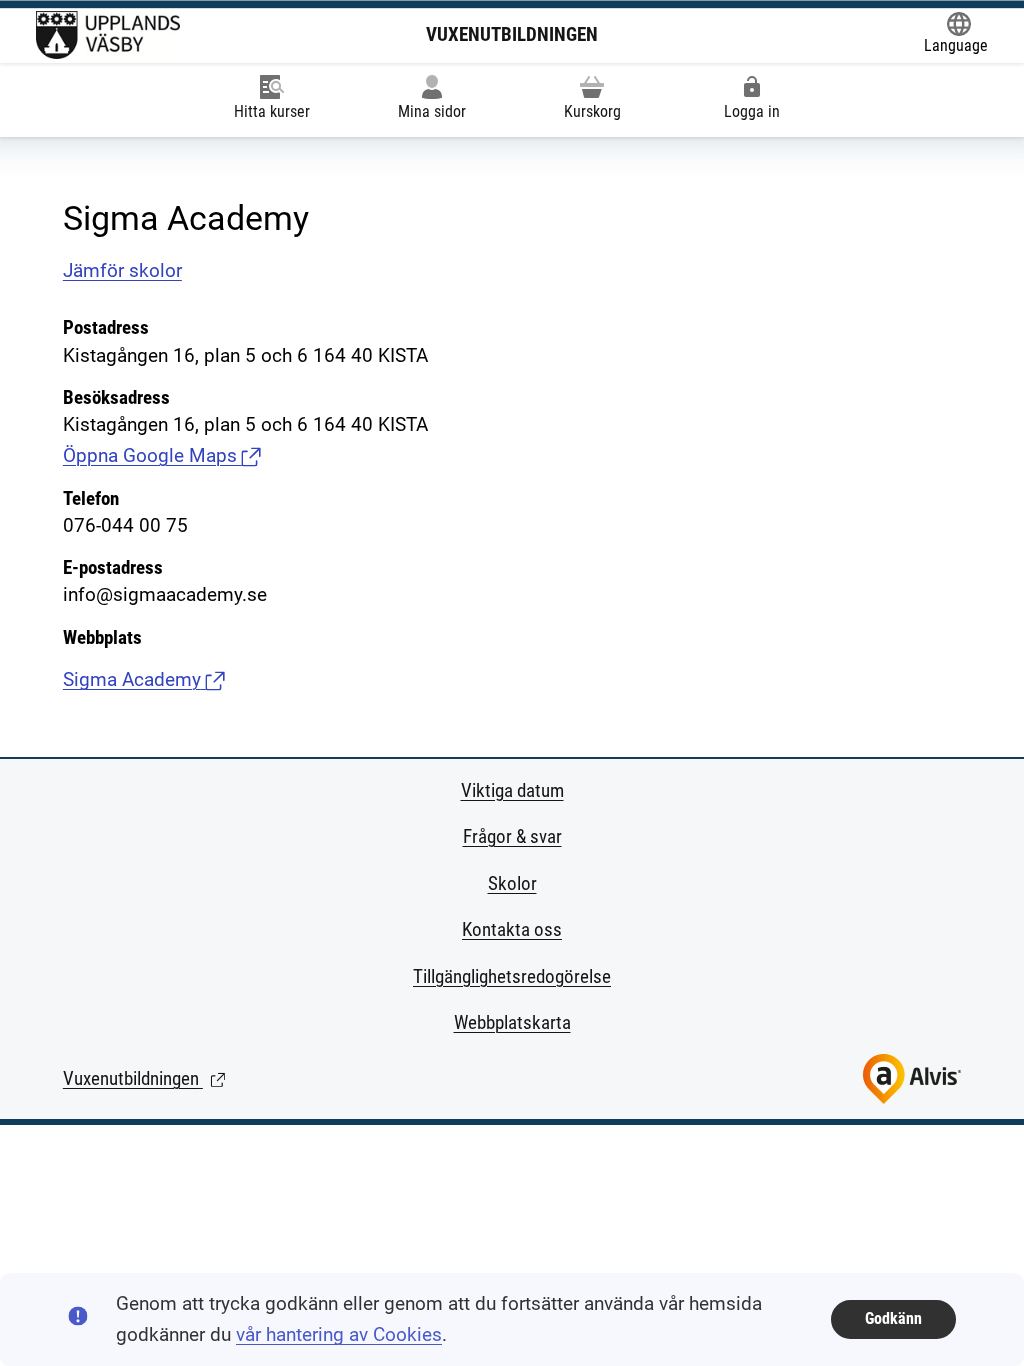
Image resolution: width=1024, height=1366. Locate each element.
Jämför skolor (122, 270)
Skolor (512, 883)
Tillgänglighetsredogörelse (512, 976)
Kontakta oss (512, 929)
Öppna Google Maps (162, 455)
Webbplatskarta (512, 1022)
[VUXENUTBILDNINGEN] (108, 35)
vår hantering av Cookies (339, 1334)
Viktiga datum (512, 790)
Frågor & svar (512, 836)
